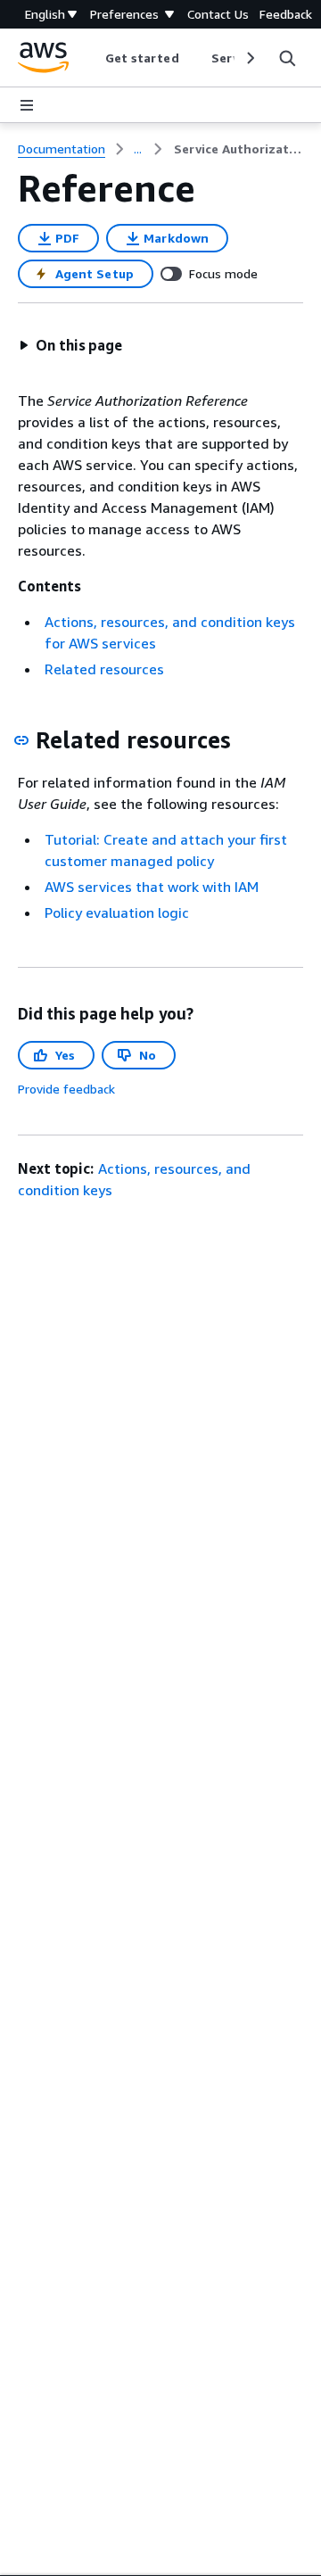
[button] (70, 345)
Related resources (104, 669)
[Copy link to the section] (21, 740)
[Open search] (287, 58)
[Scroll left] (91, 58)
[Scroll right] (249, 58)
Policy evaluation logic (117, 912)
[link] (239, 149)
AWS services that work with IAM (152, 887)
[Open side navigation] (27, 105)
